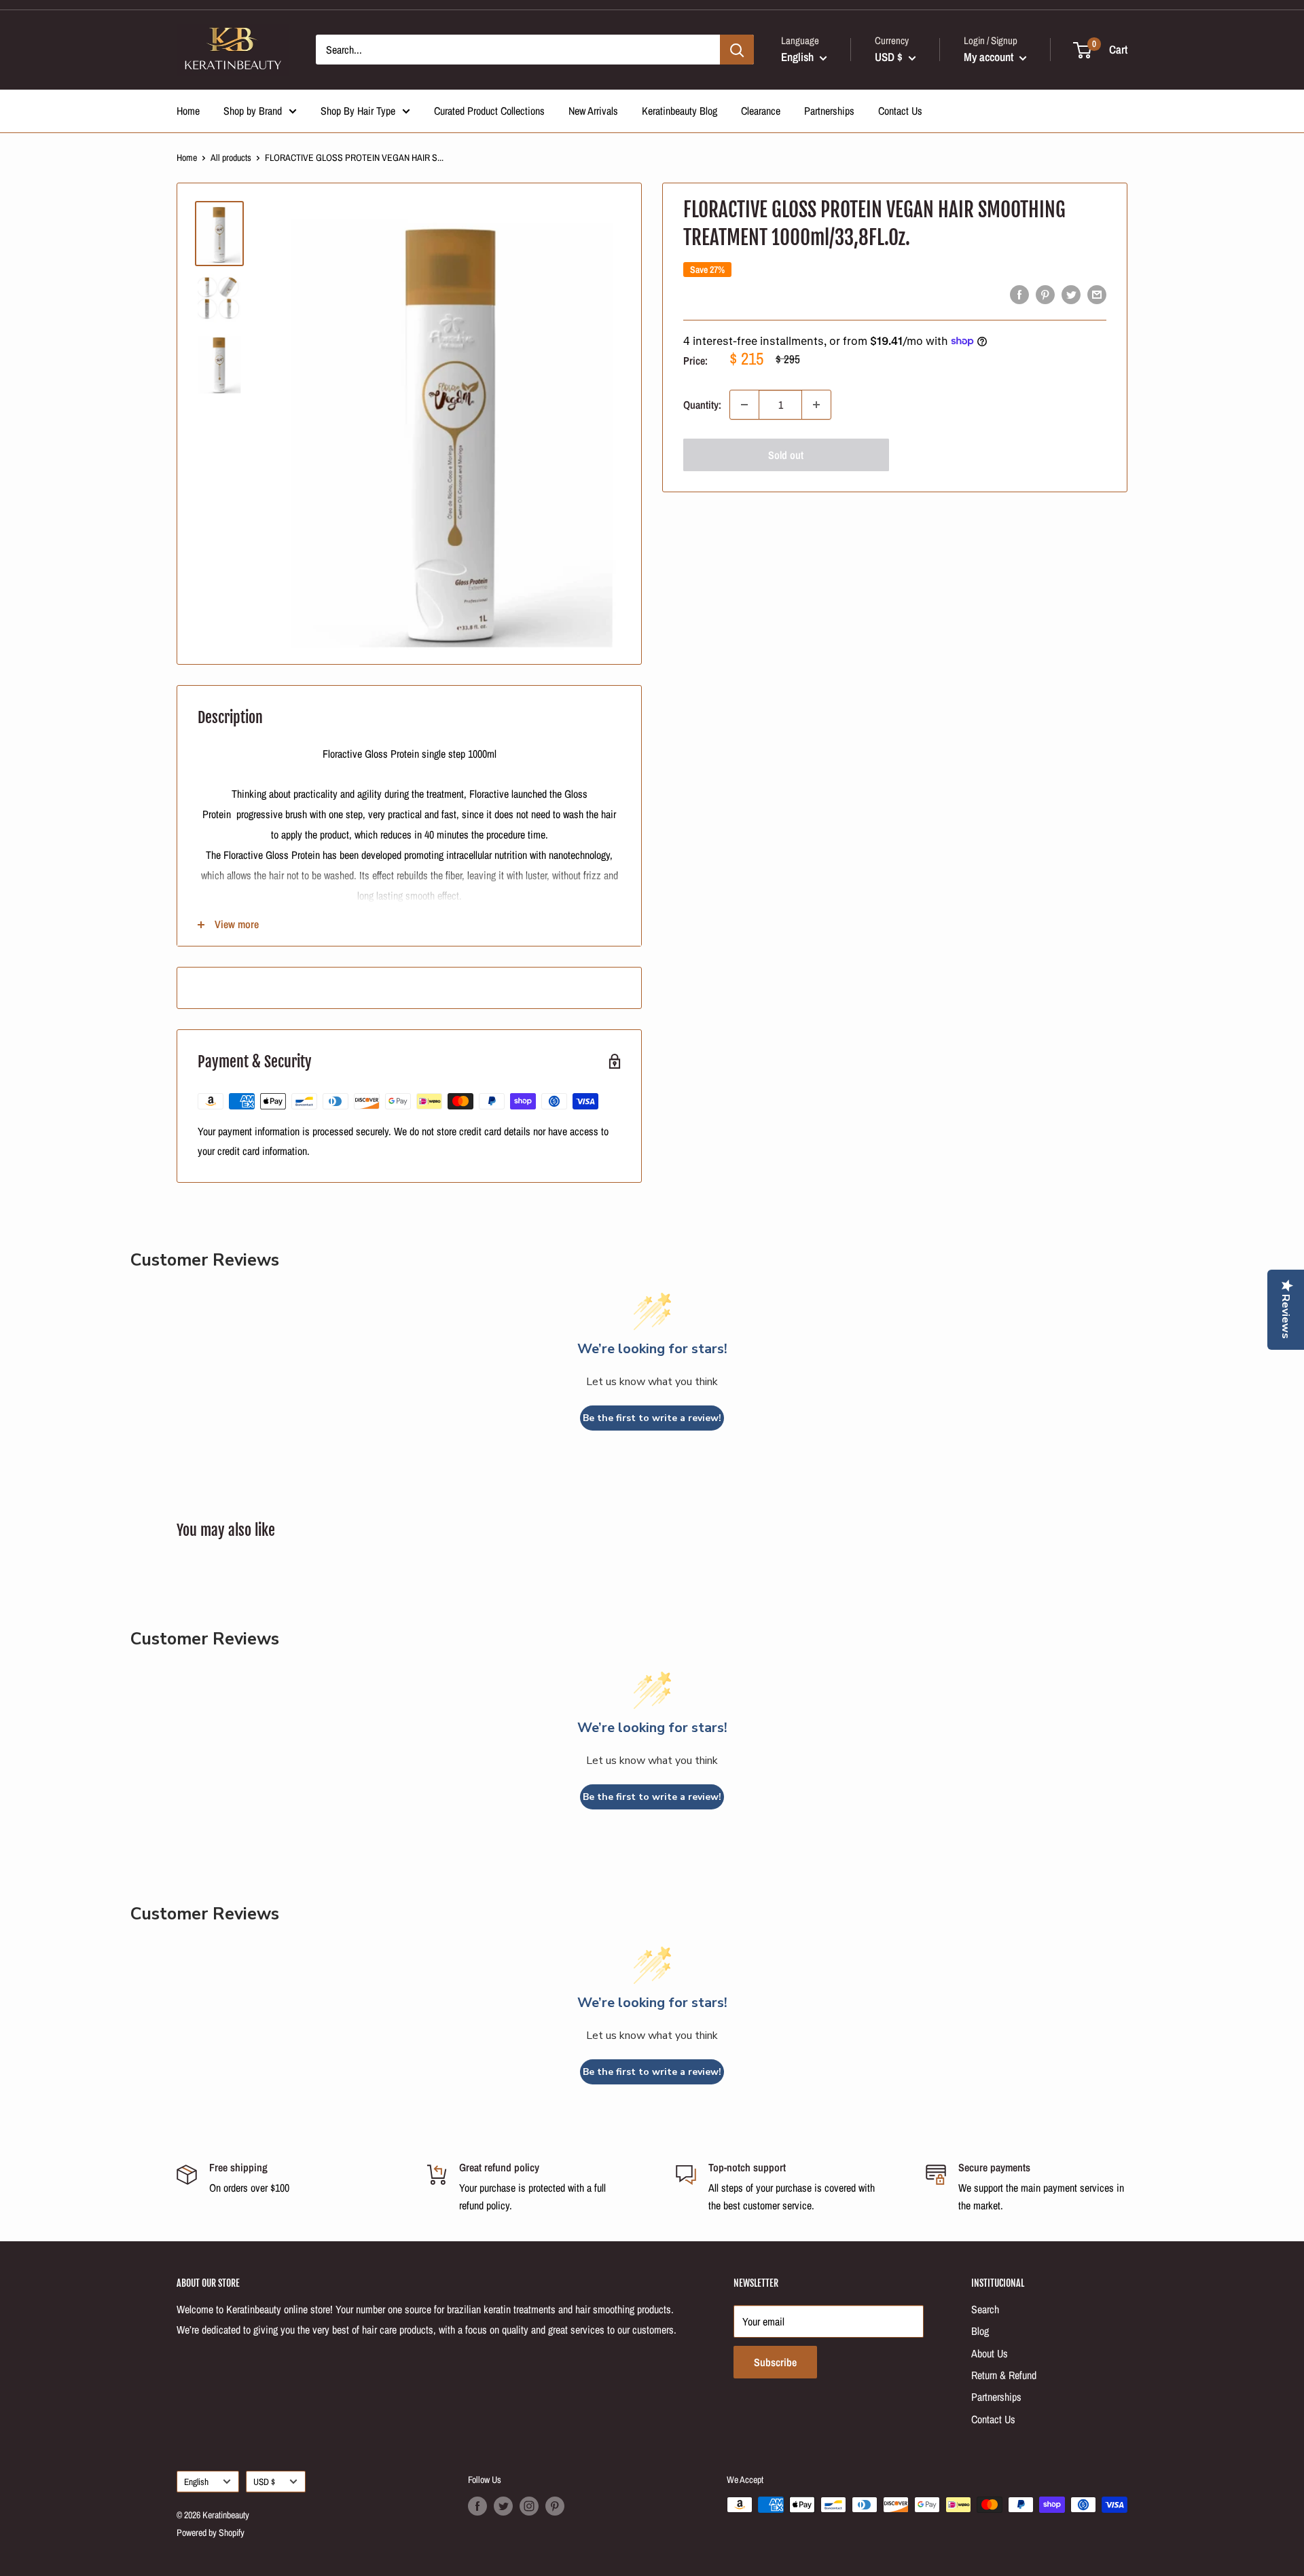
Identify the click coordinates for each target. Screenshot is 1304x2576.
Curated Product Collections (489, 111)
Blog (980, 2331)
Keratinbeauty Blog (680, 111)
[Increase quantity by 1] (816, 405)
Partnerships (829, 111)
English (196, 2482)
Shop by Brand (253, 111)
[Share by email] (1097, 295)
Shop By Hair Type (358, 111)
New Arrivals (593, 111)
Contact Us (900, 111)
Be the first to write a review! (652, 1418)
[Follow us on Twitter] (503, 2506)
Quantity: (702, 405)
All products (231, 158)
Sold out (786, 455)
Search (985, 2309)
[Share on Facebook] (1019, 295)
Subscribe (775, 2362)
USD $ (264, 2482)
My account (990, 57)
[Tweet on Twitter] (1071, 295)
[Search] (737, 50)
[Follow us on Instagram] (529, 2506)
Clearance (761, 111)
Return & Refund (1004, 2375)
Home (188, 111)
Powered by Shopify (211, 2533)
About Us (990, 2353)
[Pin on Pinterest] (1045, 295)
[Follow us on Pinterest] (555, 2506)
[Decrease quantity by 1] (744, 405)
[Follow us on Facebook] (477, 2506)
